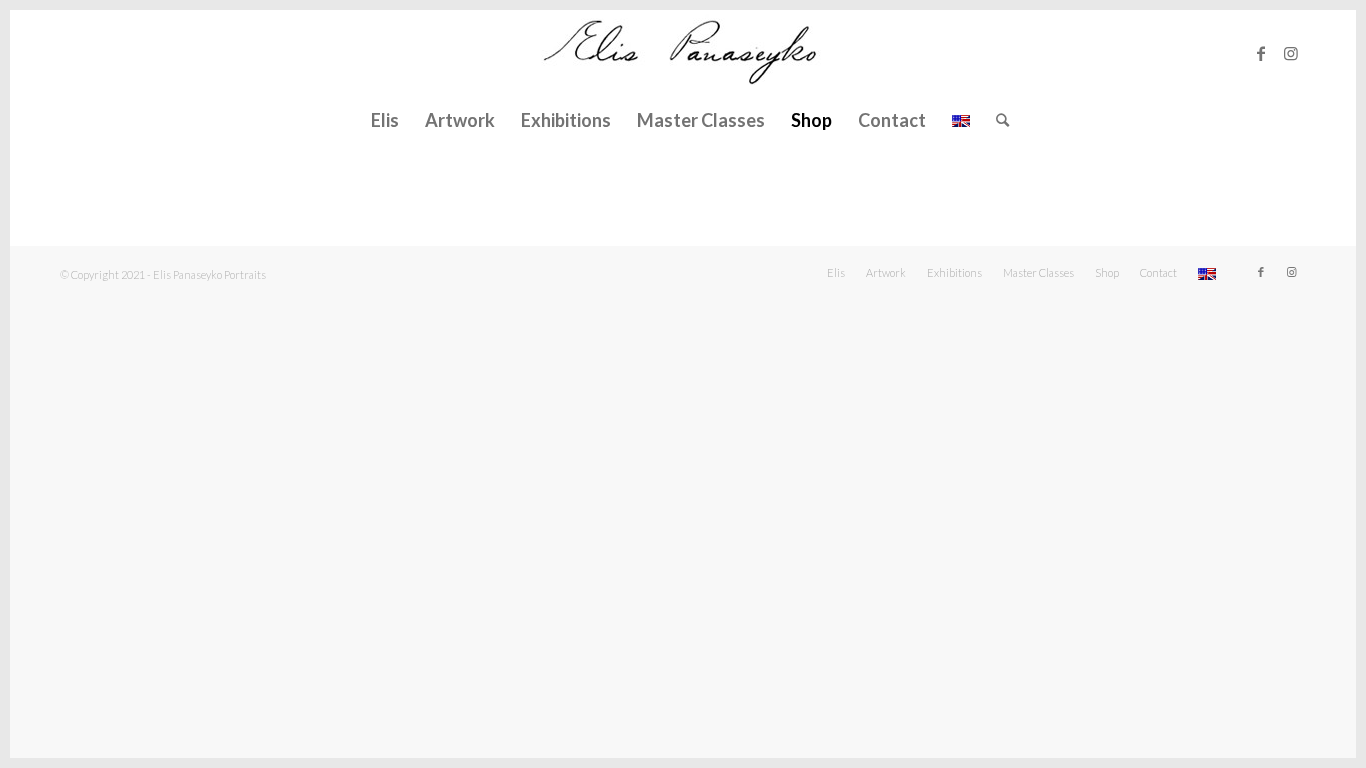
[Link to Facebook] (1261, 53)
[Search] (996, 120)
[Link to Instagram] (1291, 53)
